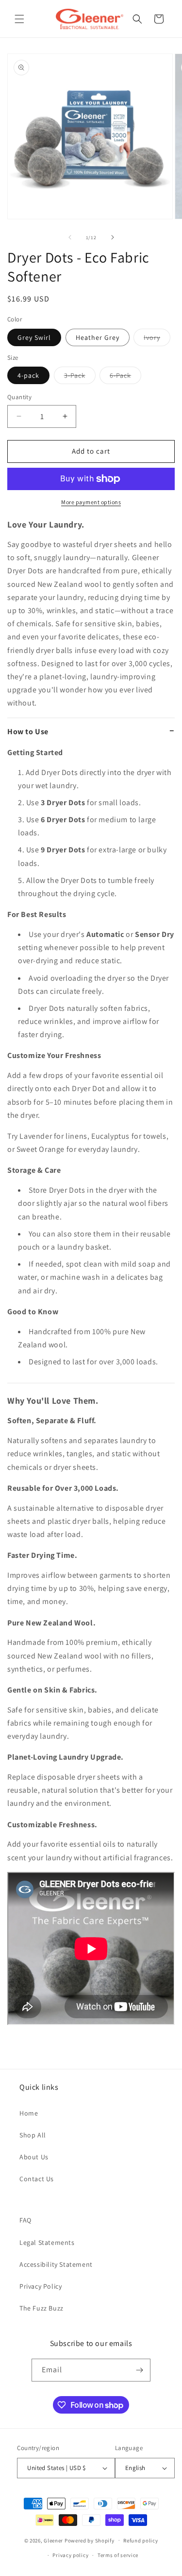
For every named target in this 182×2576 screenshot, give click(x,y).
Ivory (157, 339)
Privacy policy (70, 2555)
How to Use (28, 732)
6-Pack (125, 377)
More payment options (91, 502)
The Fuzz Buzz (41, 2308)
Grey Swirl (34, 337)
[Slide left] (70, 237)
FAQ (25, 2220)
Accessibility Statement (56, 2264)
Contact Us (37, 2179)
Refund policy (141, 2541)
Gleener (53, 2540)
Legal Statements (47, 2242)
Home (29, 2113)
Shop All (33, 2135)
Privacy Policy (41, 2286)
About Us (34, 2157)
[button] (19, 19)
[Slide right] (113, 237)
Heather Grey (98, 337)
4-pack (28, 375)
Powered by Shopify (90, 2540)
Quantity (19, 397)
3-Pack (80, 377)
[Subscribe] (139, 2370)
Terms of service (118, 2555)
